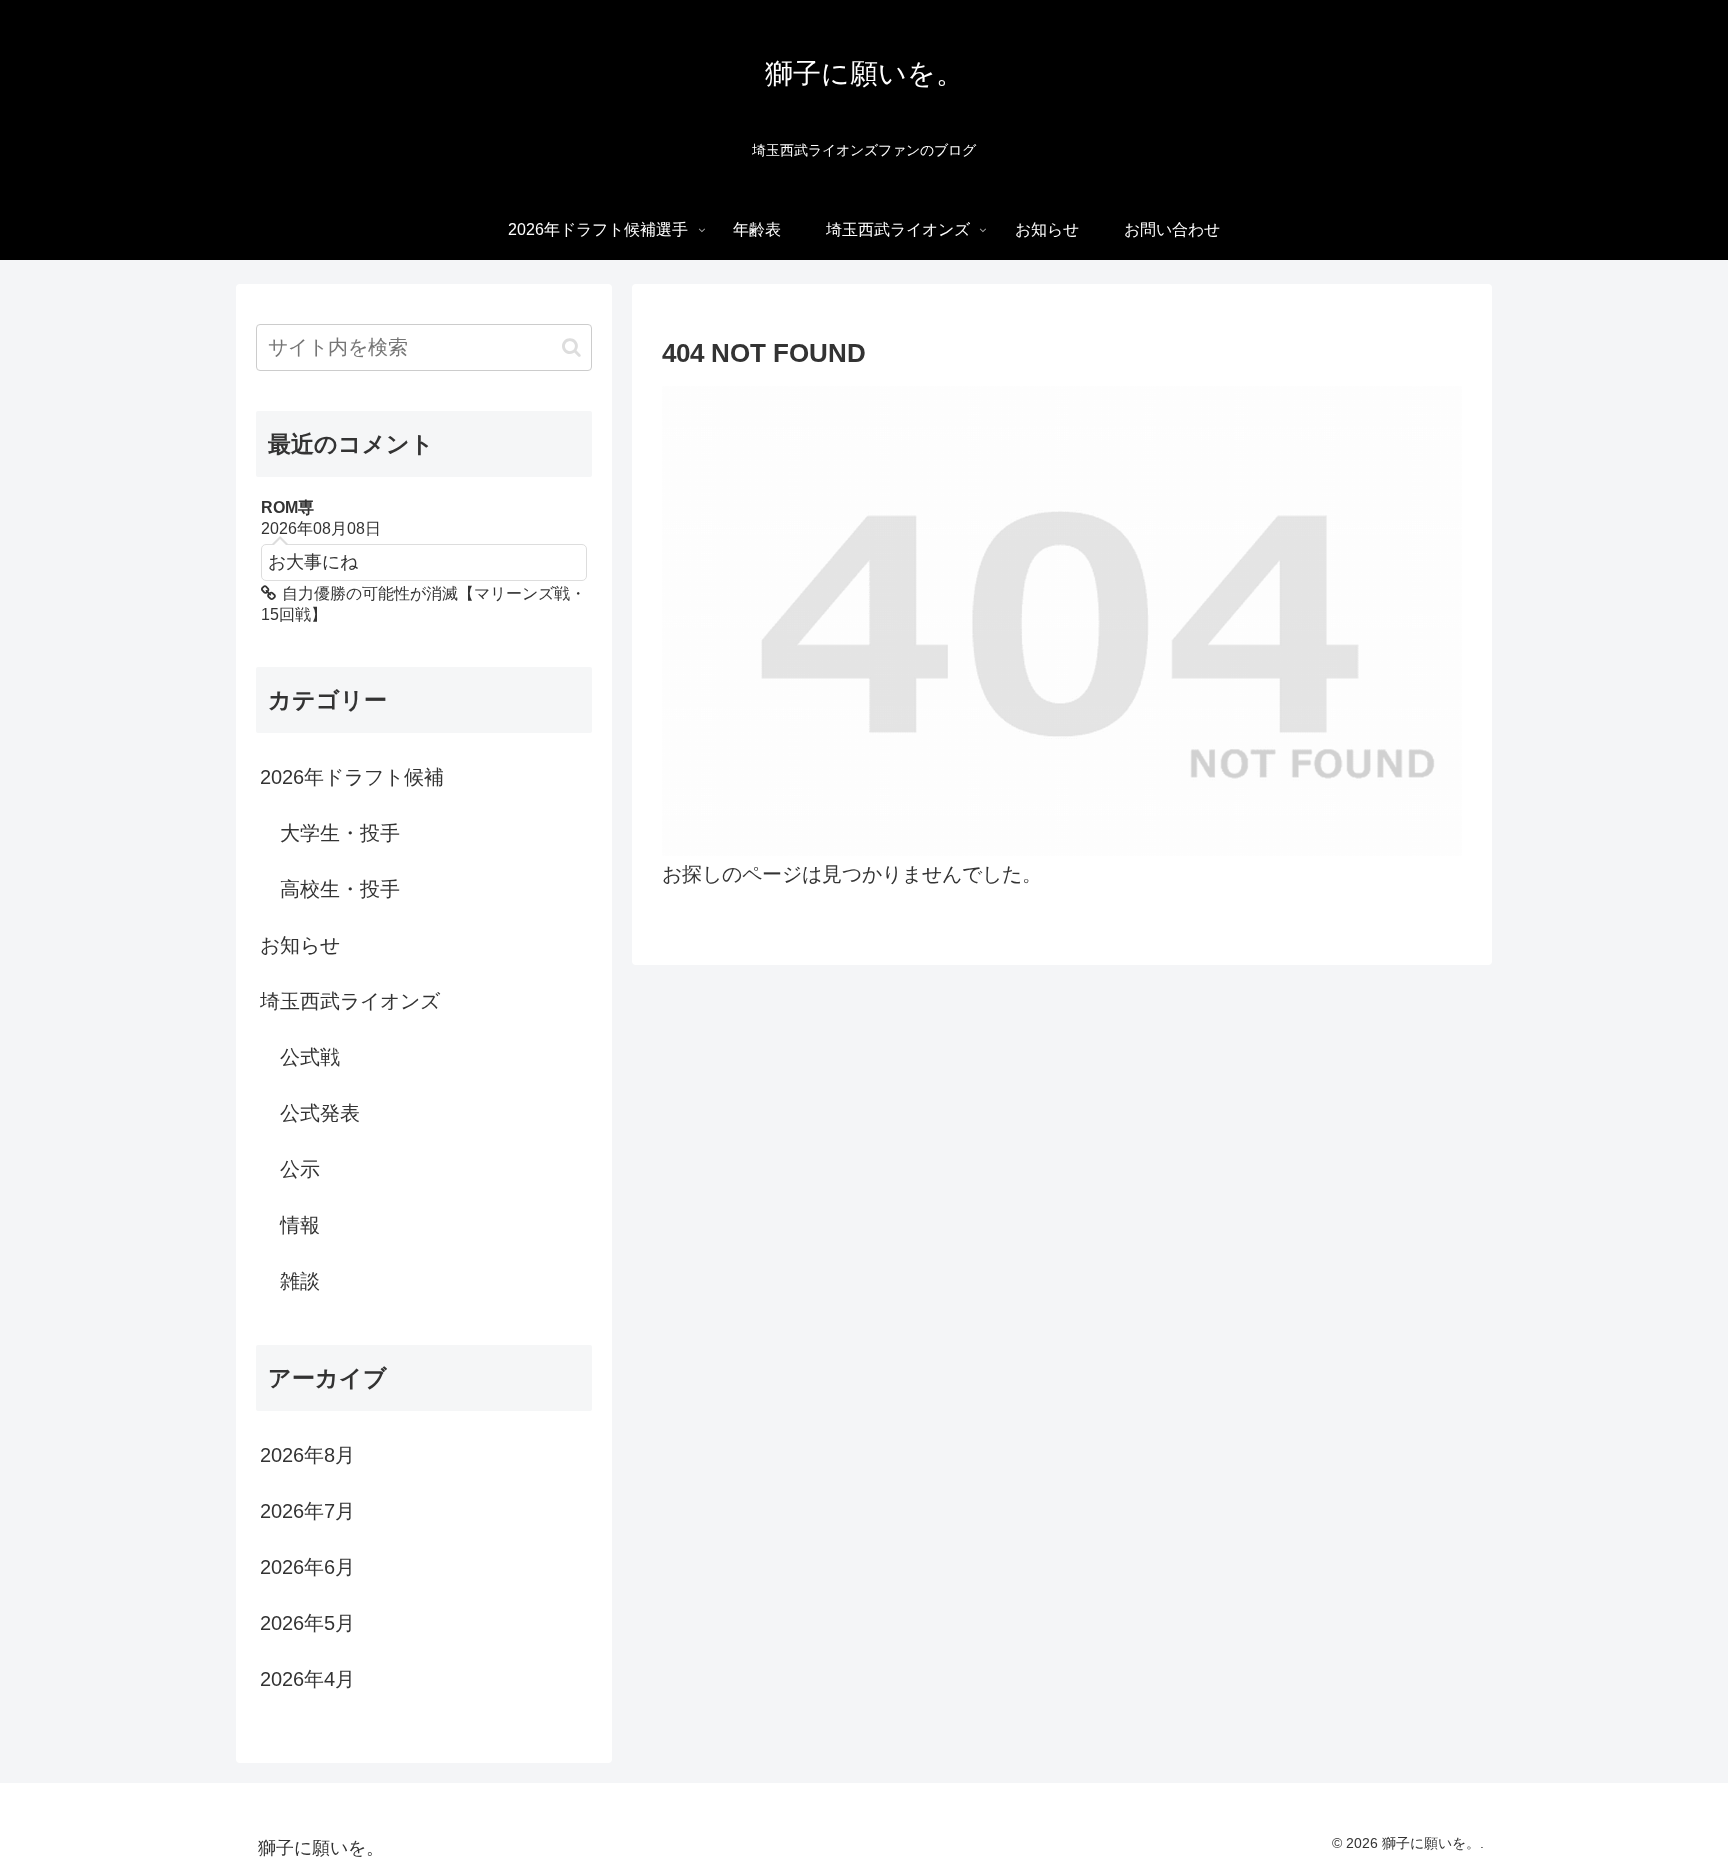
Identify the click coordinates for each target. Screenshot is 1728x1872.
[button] (571, 347)
